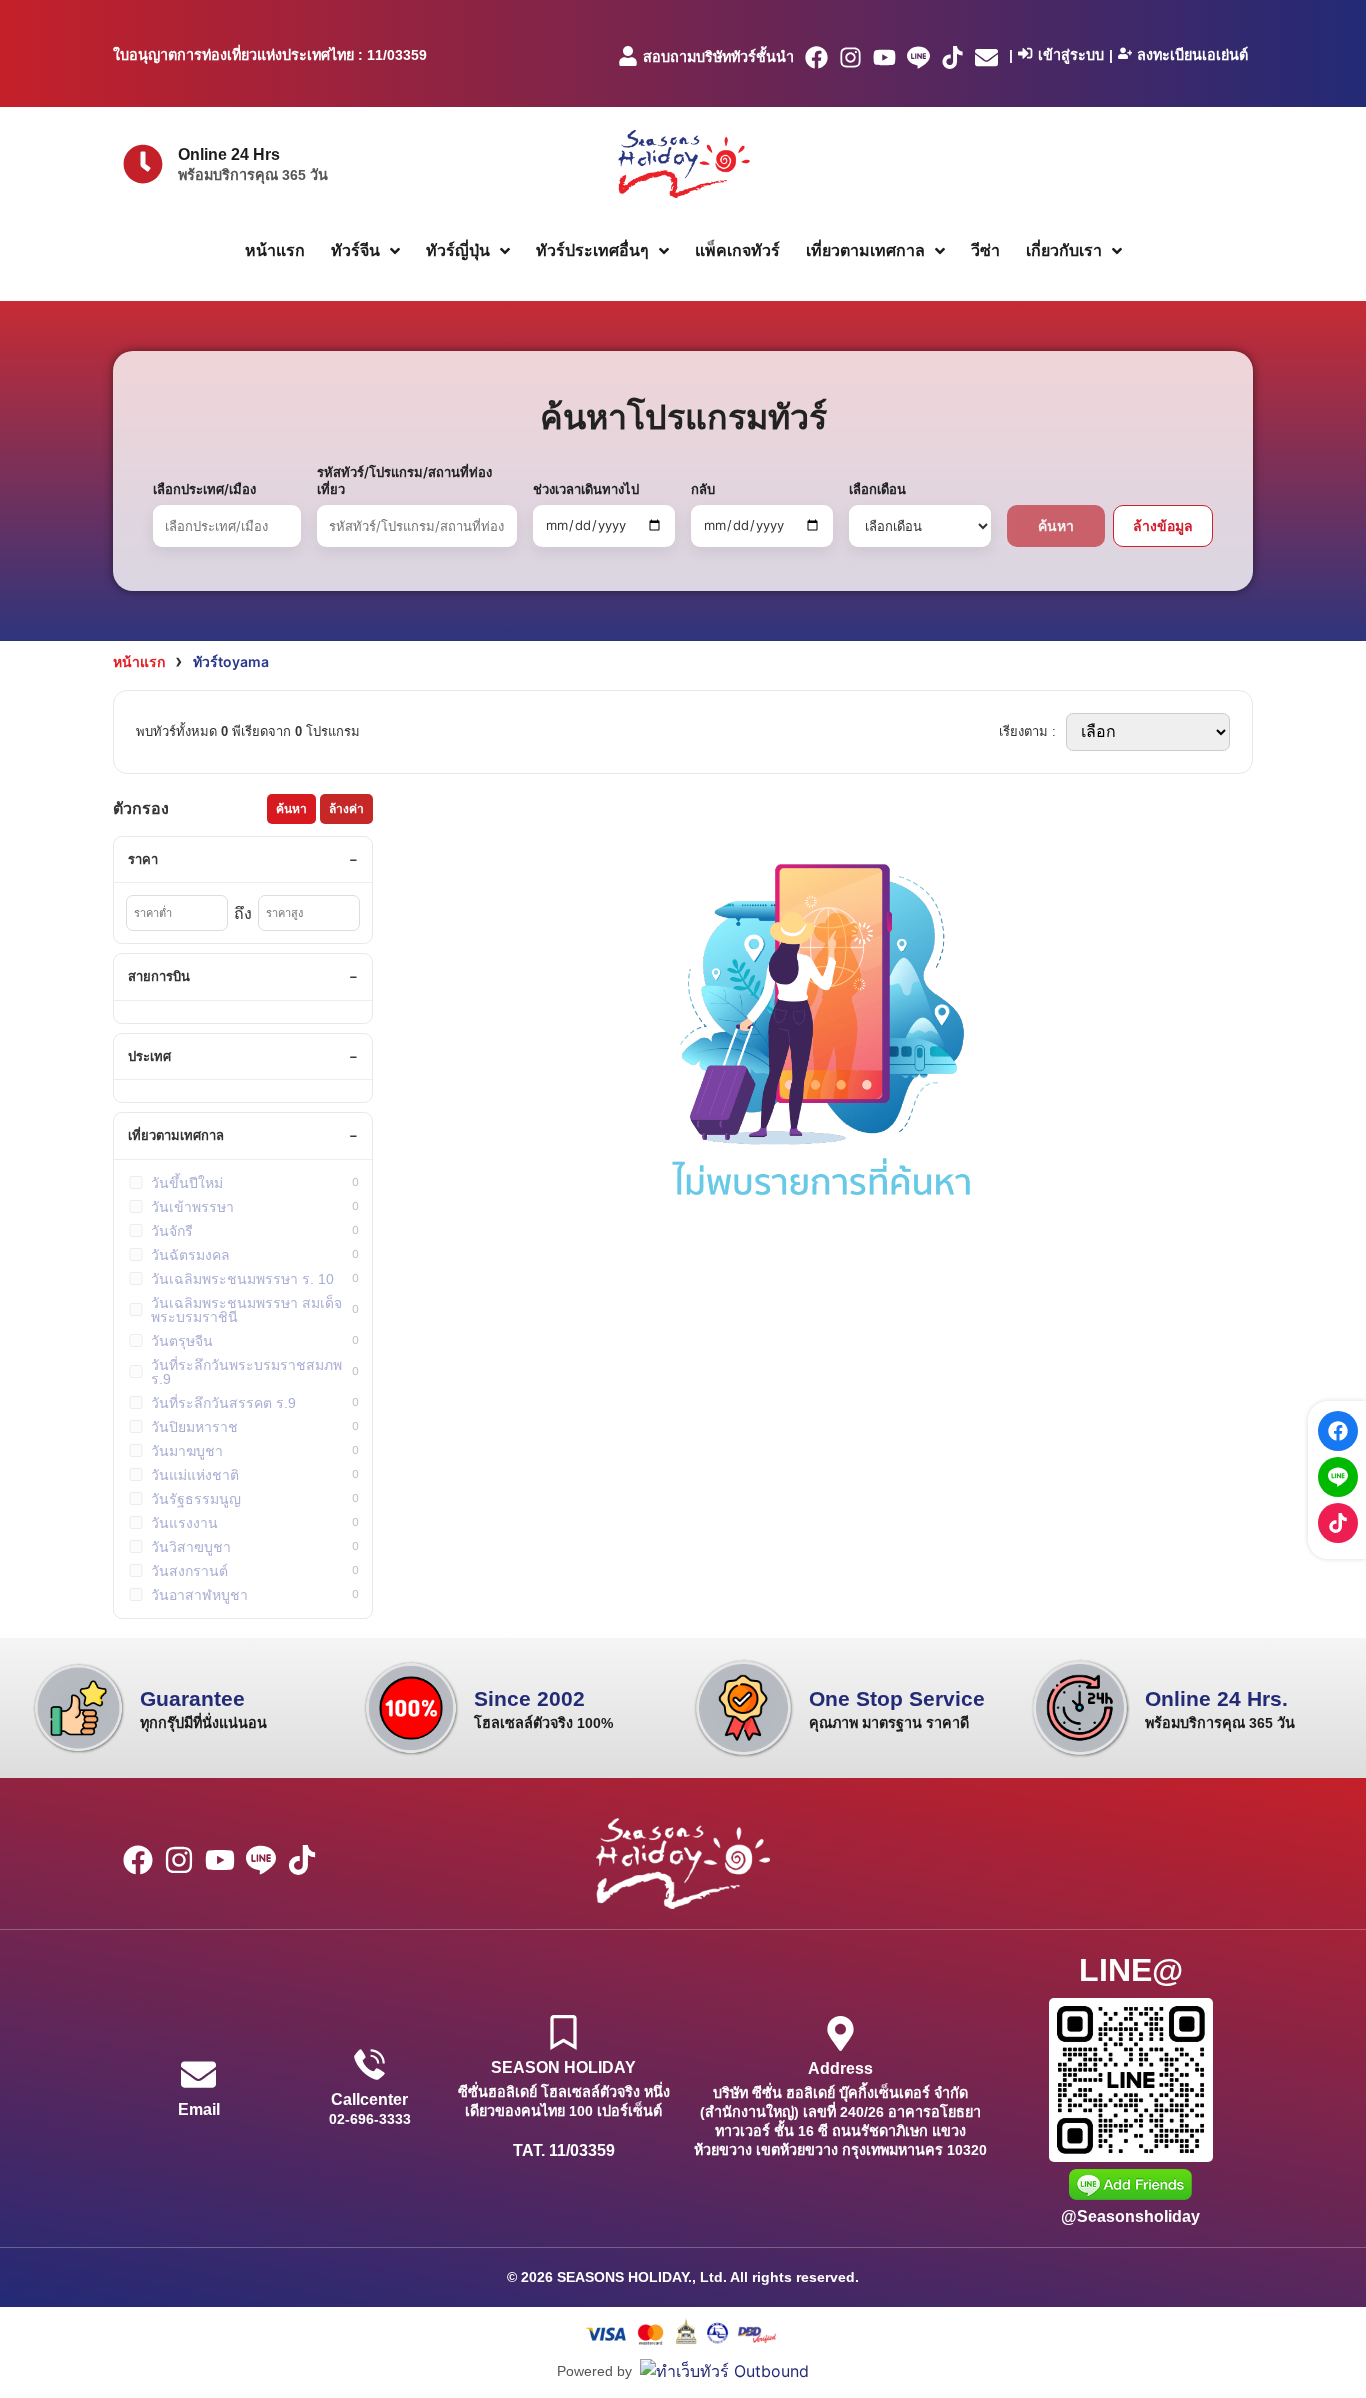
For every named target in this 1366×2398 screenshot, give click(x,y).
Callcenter (369, 2099)
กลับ (703, 489)
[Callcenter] (369, 2064)
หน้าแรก (139, 661)
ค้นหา (1056, 525)
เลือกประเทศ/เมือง (204, 489)
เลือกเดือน (877, 489)
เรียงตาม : (1027, 731)
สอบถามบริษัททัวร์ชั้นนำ (718, 57)
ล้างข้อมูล (1163, 525)
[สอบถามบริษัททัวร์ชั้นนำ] (628, 56)
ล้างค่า (346, 809)
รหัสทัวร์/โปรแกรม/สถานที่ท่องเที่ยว (404, 480)
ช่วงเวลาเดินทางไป (586, 489)
